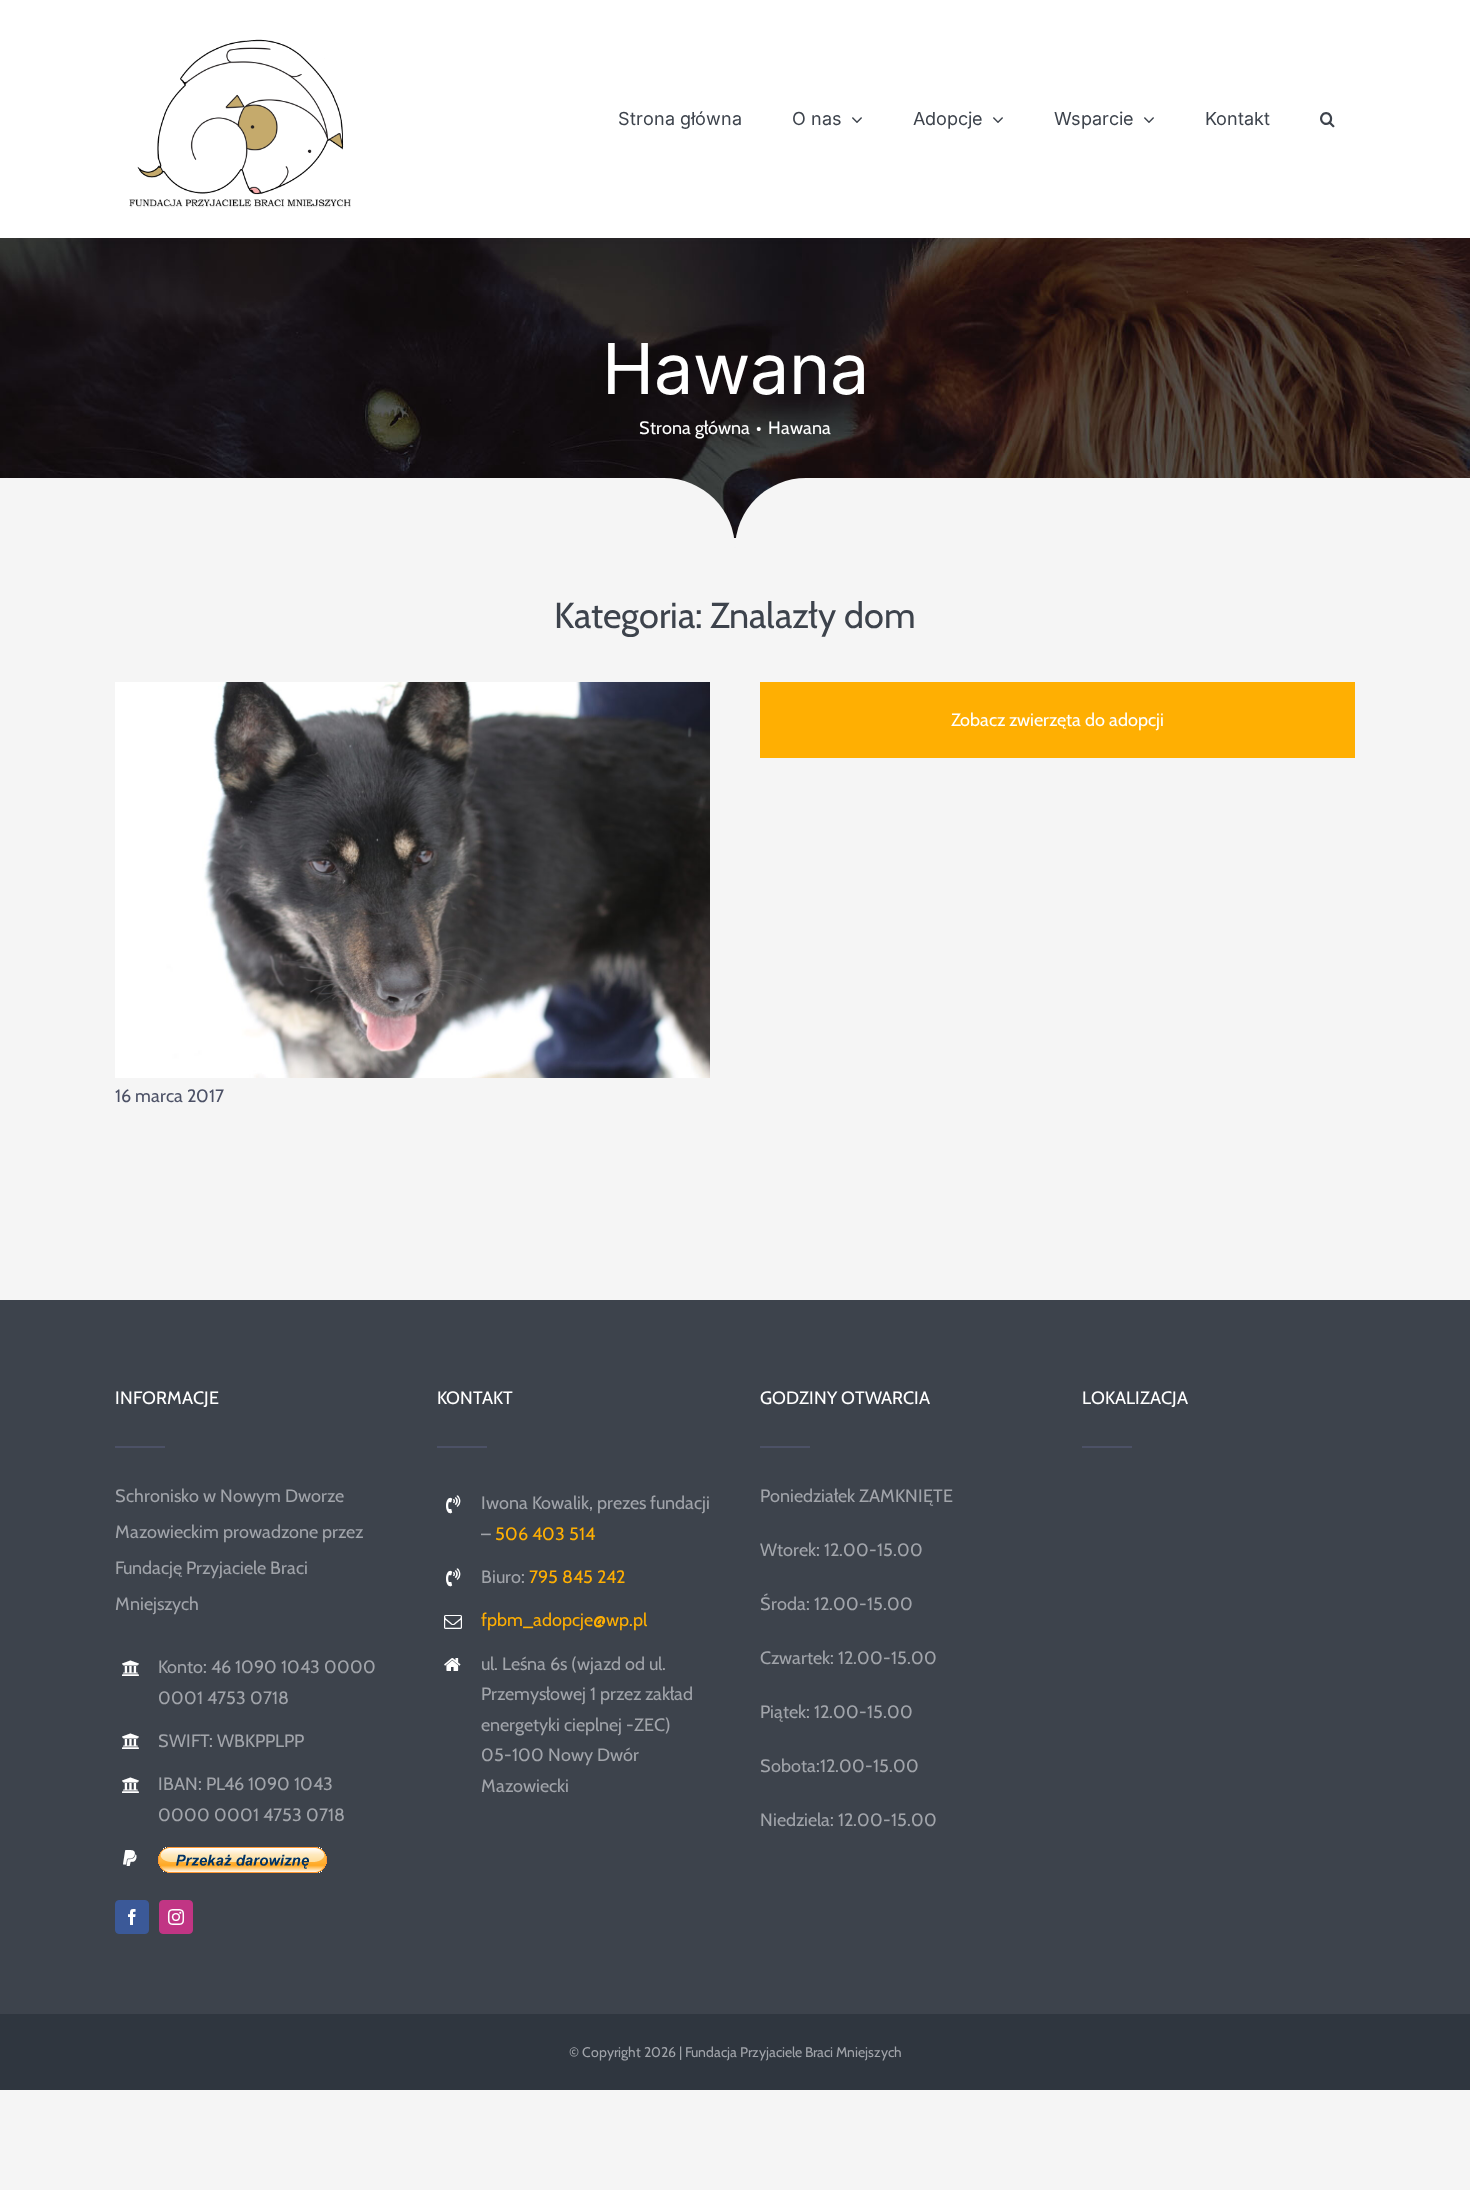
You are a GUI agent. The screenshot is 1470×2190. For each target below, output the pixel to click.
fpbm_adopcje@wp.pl (564, 1620)
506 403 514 (545, 1534)
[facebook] (132, 1917)
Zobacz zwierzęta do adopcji (1057, 720)
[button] (1327, 119)
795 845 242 (577, 1577)
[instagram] (176, 1917)
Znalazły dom (813, 615)
